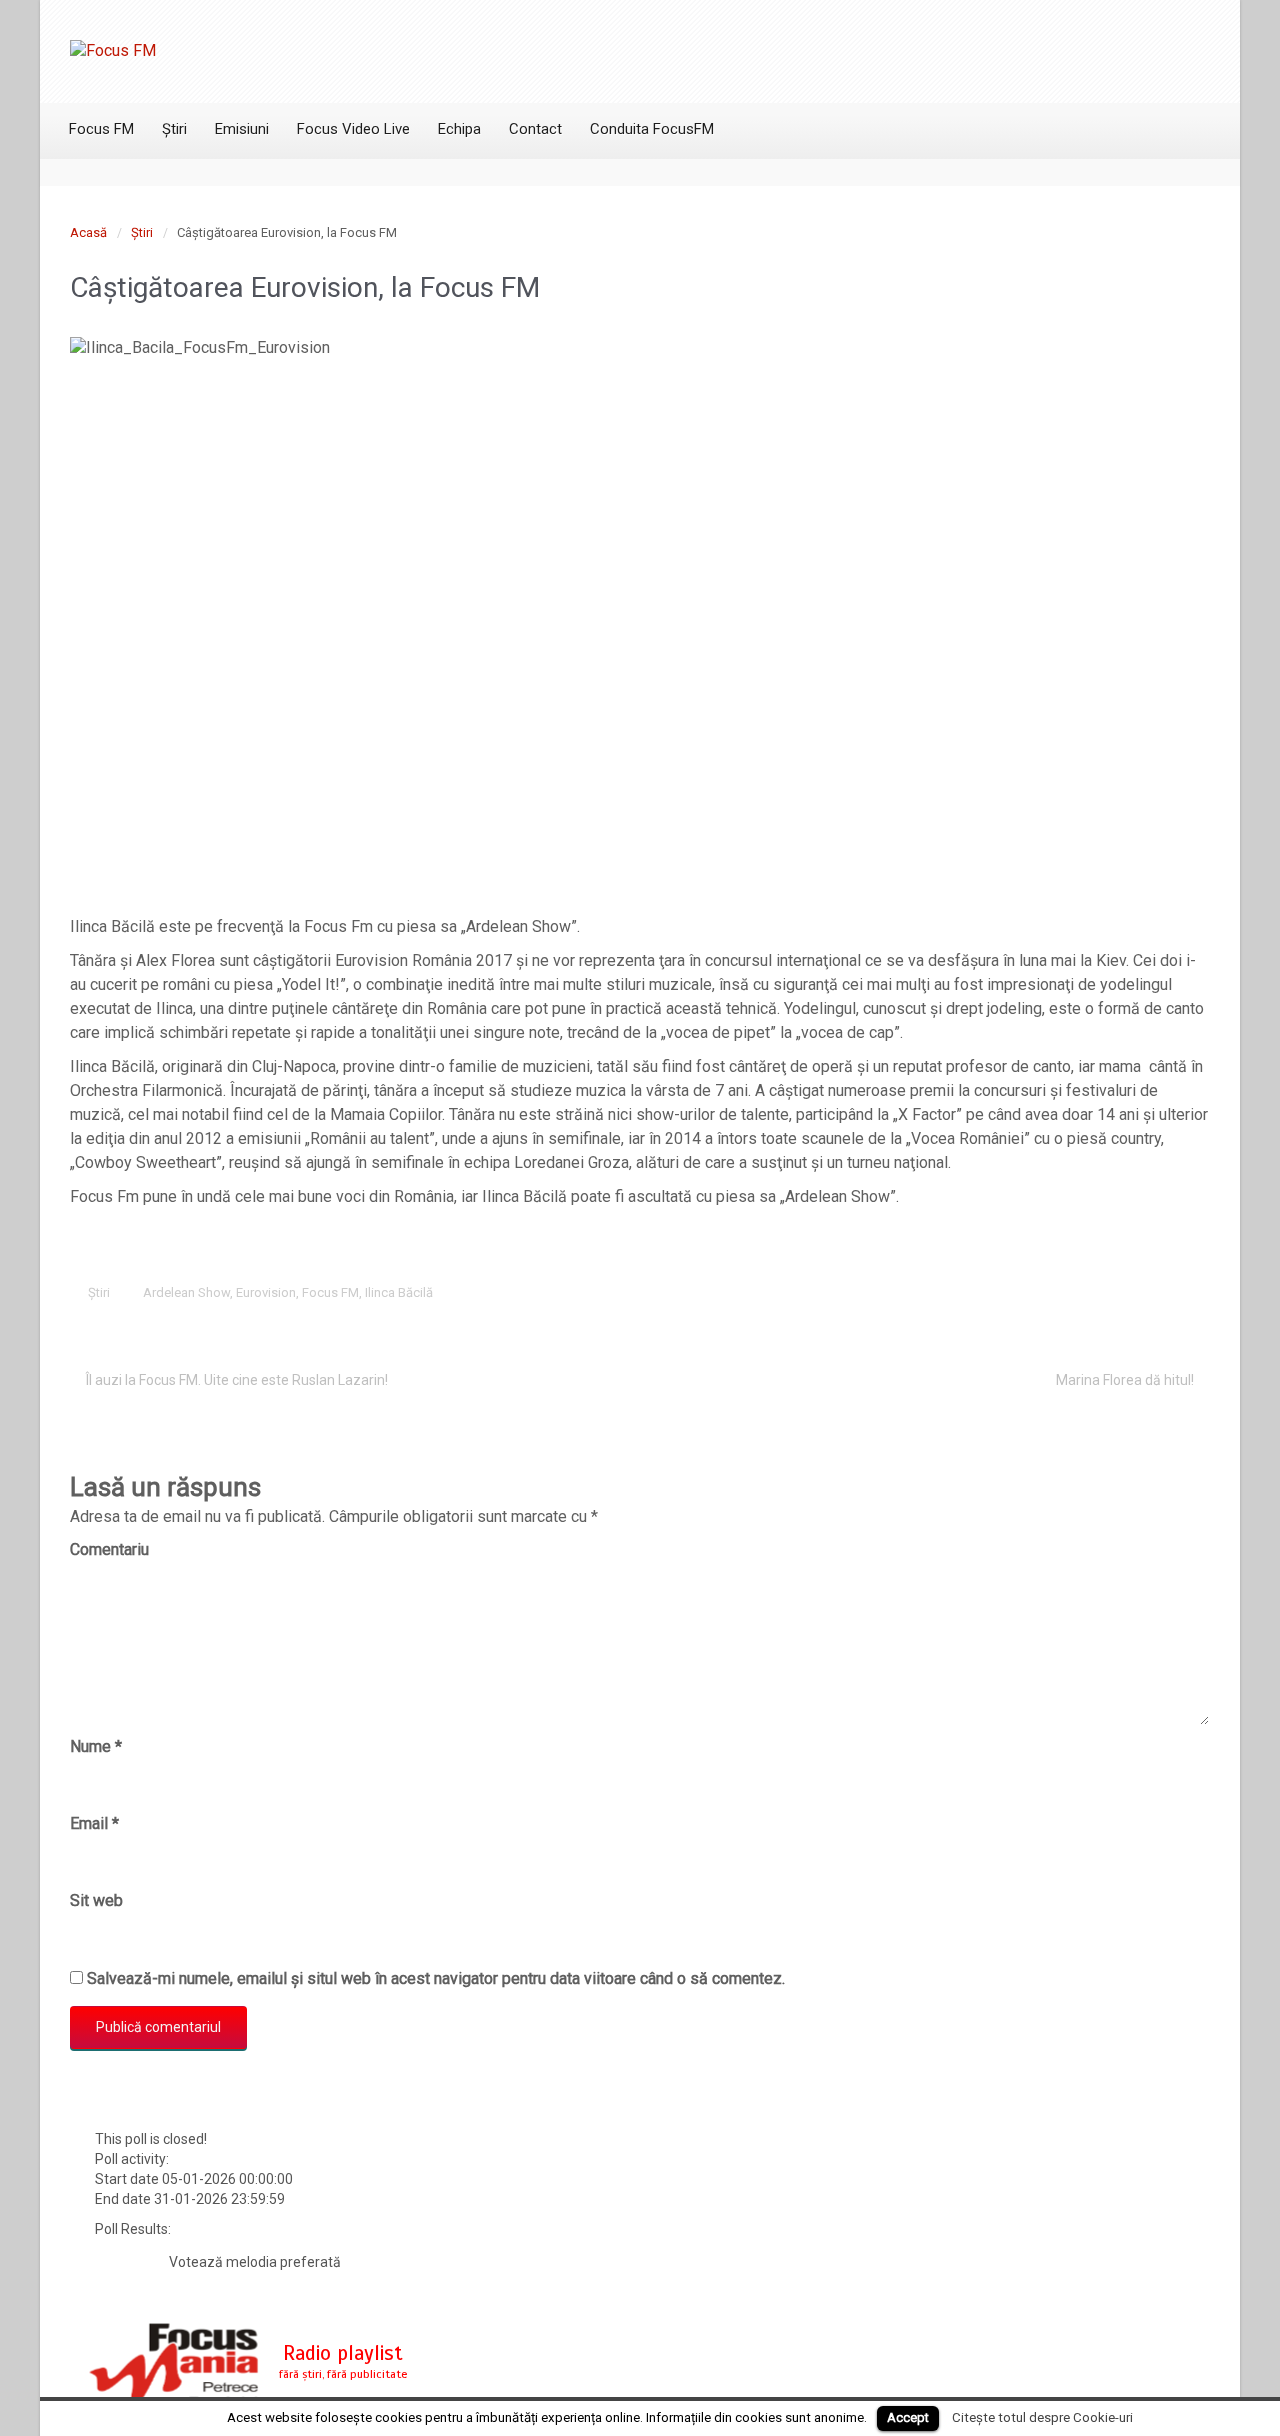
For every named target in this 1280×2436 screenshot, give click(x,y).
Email (94, 1823)
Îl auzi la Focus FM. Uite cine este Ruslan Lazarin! (237, 1380)
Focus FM (330, 1292)
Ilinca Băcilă (399, 1292)
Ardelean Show (186, 1292)
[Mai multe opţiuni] (1196, 1292)
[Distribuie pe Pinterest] (1134, 1292)
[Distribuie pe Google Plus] (1103, 1292)
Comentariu (109, 1549)
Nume (96, 1746)
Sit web (96, 1900)
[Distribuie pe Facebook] (1072, 1292)
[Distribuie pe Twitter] (1041, 1292)
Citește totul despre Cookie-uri (1042, 2417)
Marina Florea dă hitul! (1125, 1380)
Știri (142, 232)
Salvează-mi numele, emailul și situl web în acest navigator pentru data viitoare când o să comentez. (436, 1978)
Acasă (88, 232)
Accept (908, 2417)
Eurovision (266, 1292)
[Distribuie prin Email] (1165, 1292)
